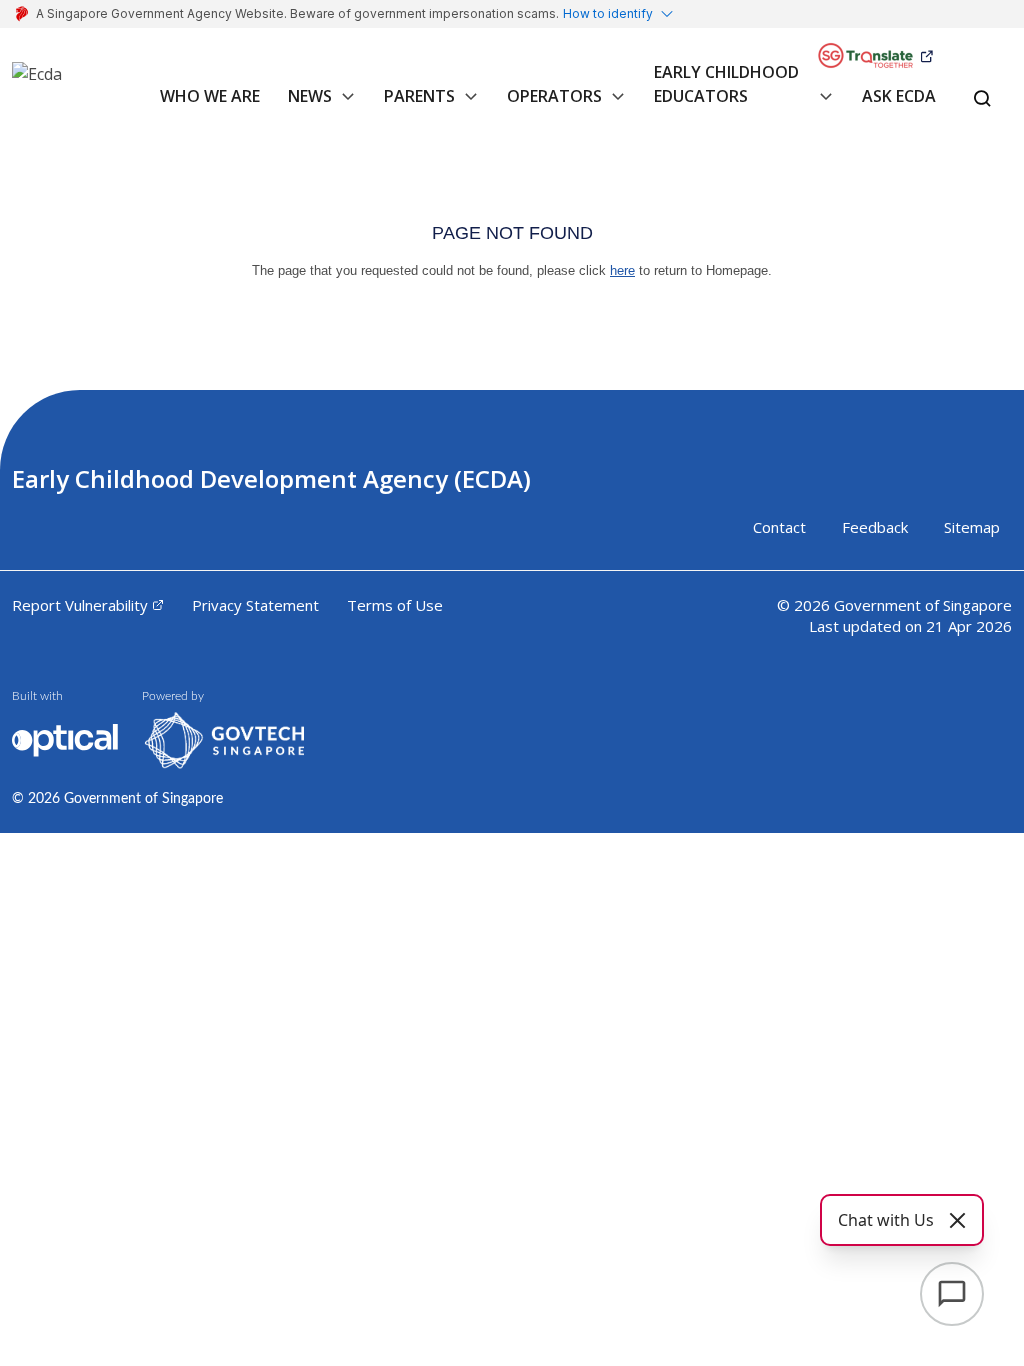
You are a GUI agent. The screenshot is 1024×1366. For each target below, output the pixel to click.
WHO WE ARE (210, 96)
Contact (779, 527)
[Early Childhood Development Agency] (37, 82)
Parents (419, 96)
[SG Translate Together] (875, 56)
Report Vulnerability (80, 605)
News (310, 96)
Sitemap (972, 527)
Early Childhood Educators (726, 84)
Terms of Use (395, 605)
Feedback (875, 527)
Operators (554, 96)
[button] (344, 106)
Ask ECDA (899, 96)
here (622, 270)
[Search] (982, 100)
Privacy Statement (255, 605)
